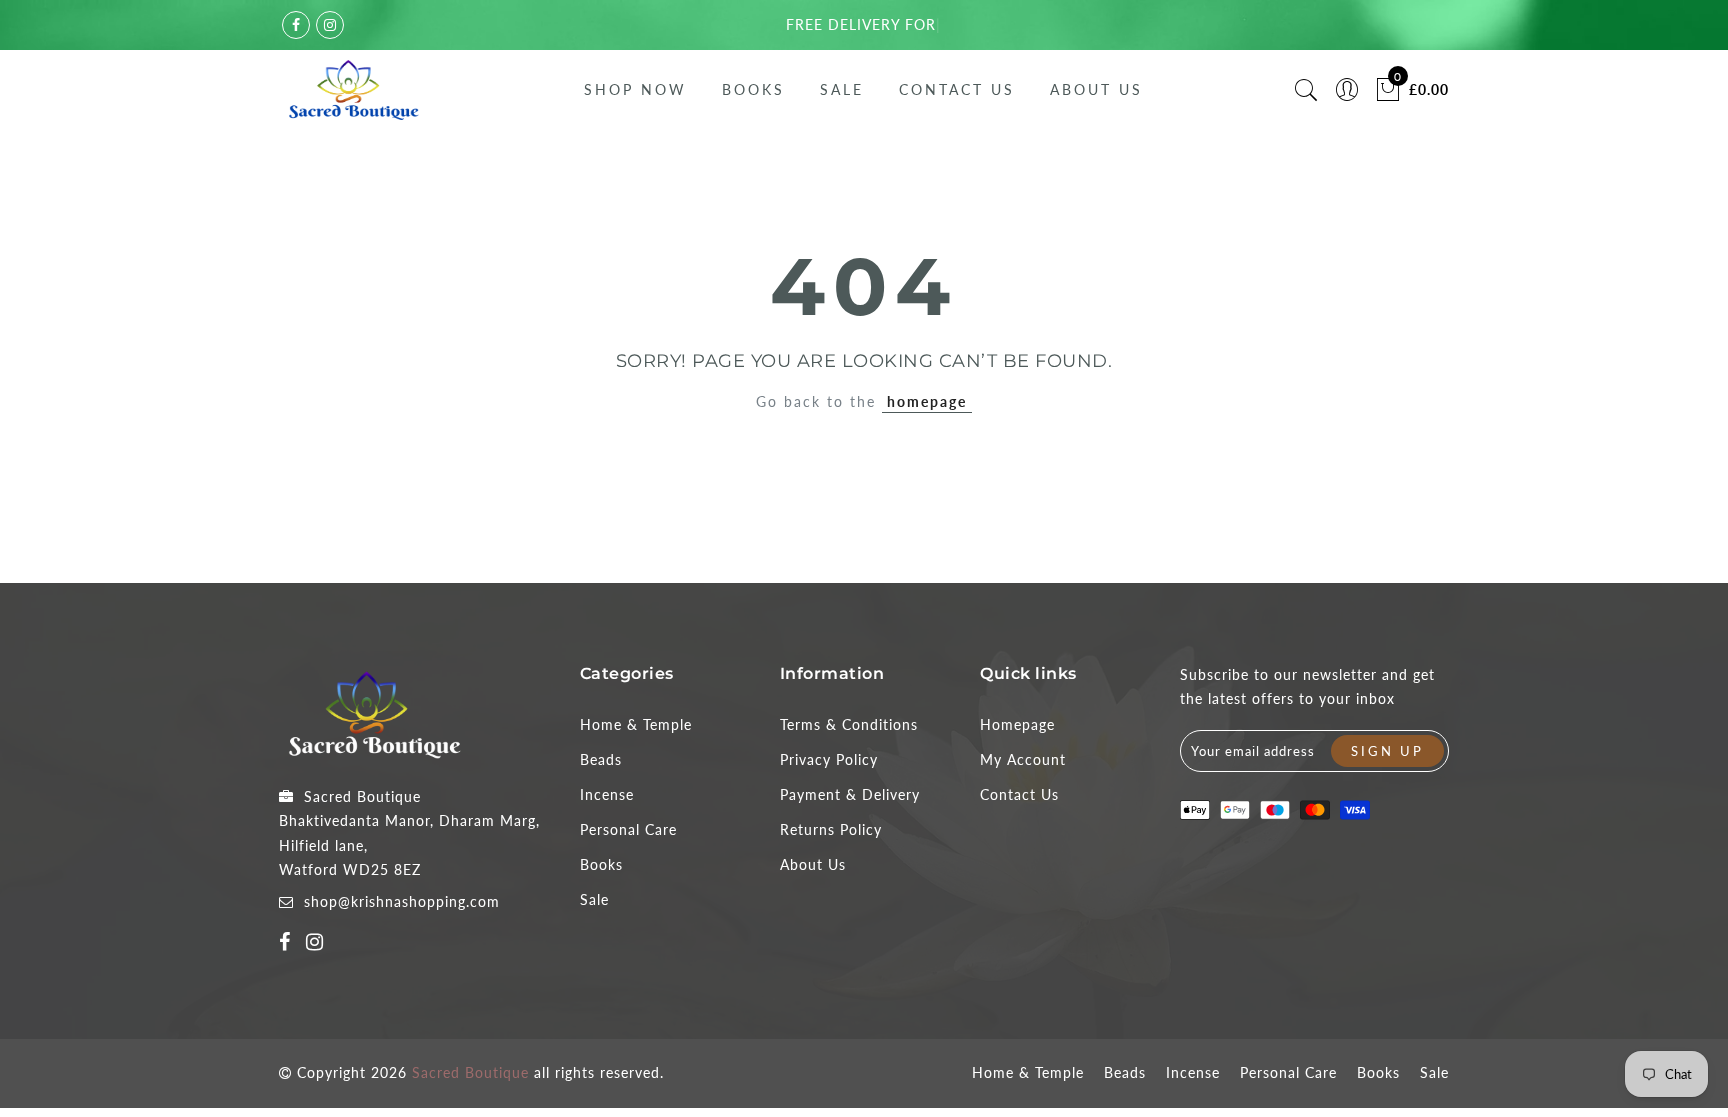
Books (753, 89)
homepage (927, 401)
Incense (607, 794)
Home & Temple (636, 724)
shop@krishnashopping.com (402, 901)
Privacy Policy (829, 759)
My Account (1023, 759)
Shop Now (635, 89)
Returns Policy (831, 829)
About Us (1096, 89)
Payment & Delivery (850, 794)
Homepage (1017, 724)
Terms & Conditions (849, 724)
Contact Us (957, 89)
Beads (601, 759)
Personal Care (628, 829)
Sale (842, 89)
